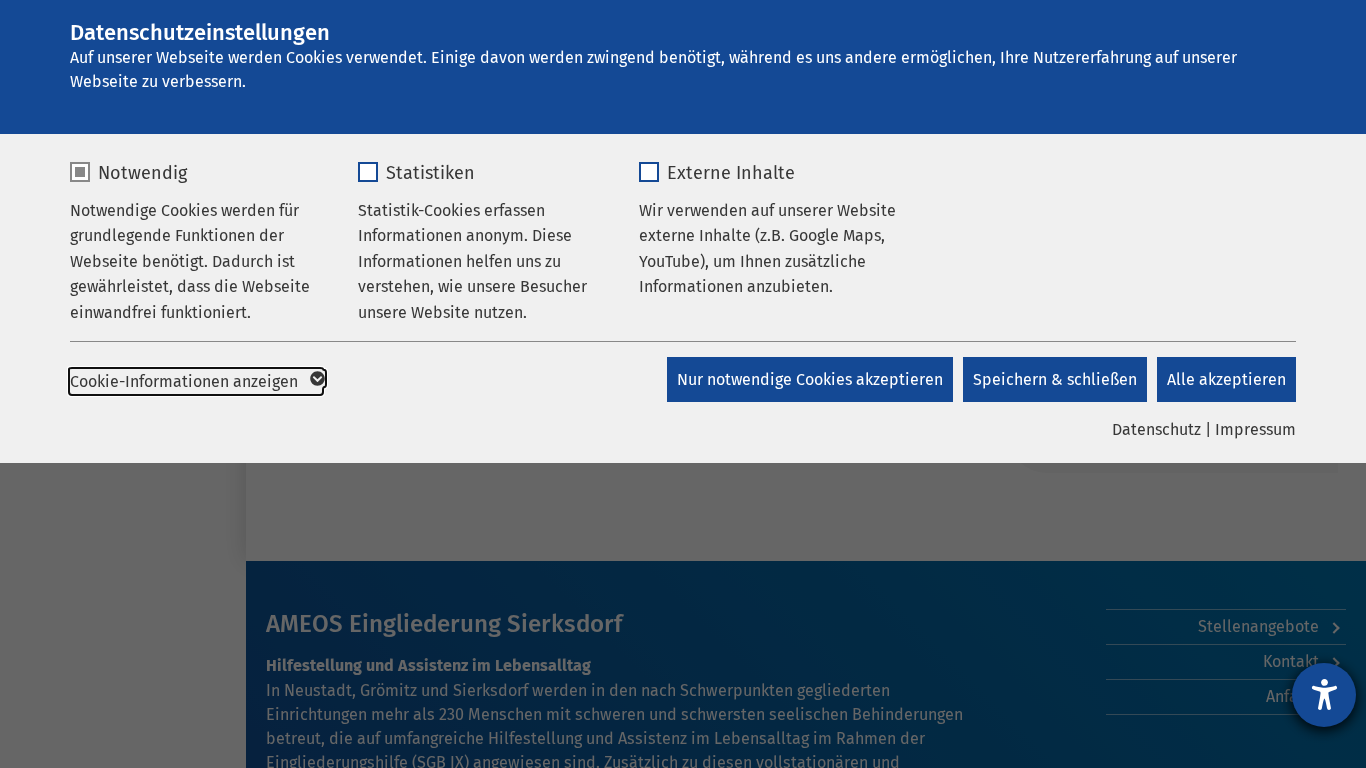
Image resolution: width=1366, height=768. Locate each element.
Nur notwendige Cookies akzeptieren (810, 379)
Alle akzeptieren (1226, 379)
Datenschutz (1156, 429)
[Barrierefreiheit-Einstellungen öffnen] (1324, 695)
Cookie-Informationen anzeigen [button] (186, 381)
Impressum (1255, 429)
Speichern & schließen (1055, 379)
